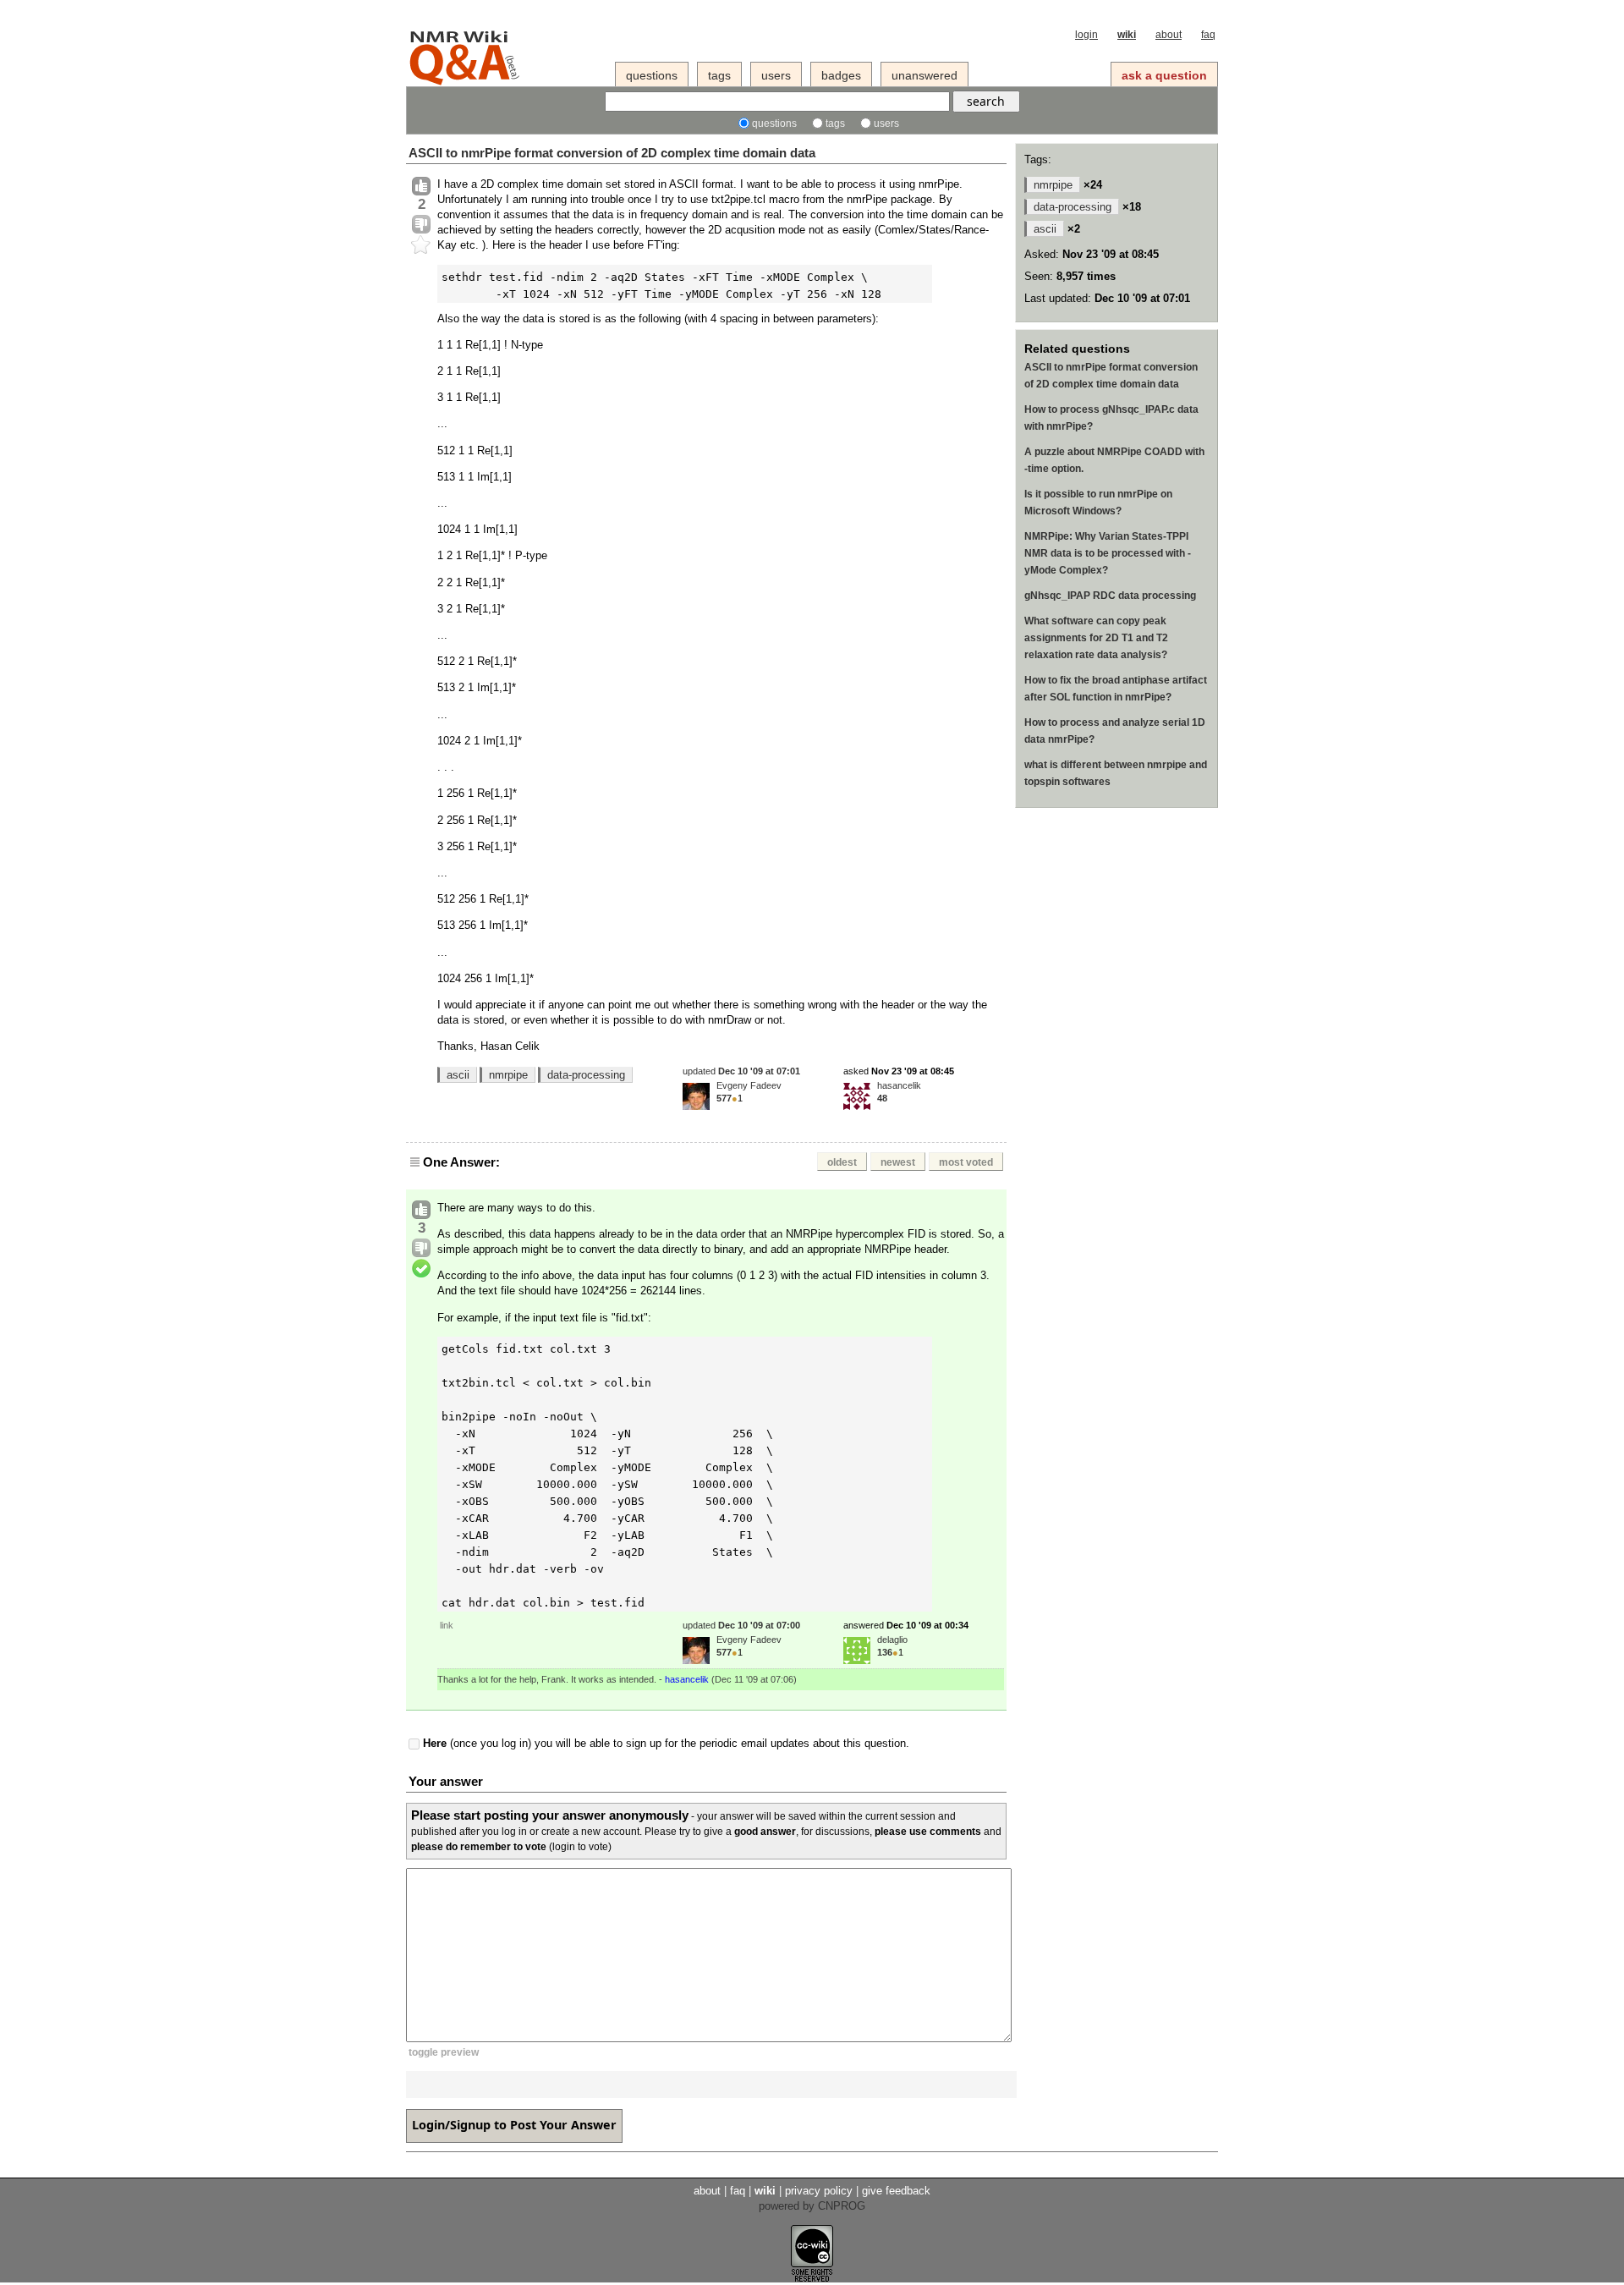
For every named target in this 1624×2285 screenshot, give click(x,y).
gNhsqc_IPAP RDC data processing (1110, 596)
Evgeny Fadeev (749, 1085)
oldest (842, 1162)
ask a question (1164, 75)
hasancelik (899, 1085)
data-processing (586, 1075)
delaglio (892, 1640)
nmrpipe (508, 1075)
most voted (966, 1162)
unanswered (924, 75)
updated (741, 1071)
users (776, 75)
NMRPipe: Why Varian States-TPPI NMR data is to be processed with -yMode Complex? (1108, 553)
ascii (458, 1075)
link (447, 1625)
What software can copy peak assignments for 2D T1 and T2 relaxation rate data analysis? (1096, 638)
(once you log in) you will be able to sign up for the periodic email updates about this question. (666, 1744)
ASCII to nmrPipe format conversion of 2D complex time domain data (612, 153)
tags (719, 75)
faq (1208, 35)
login (1086, 35)
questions (652, 75)
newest (898, 1162)
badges (841, 75)
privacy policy (819, 2191)
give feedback (896, 2191)
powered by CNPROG (812, 2206)
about (1169, 35)
